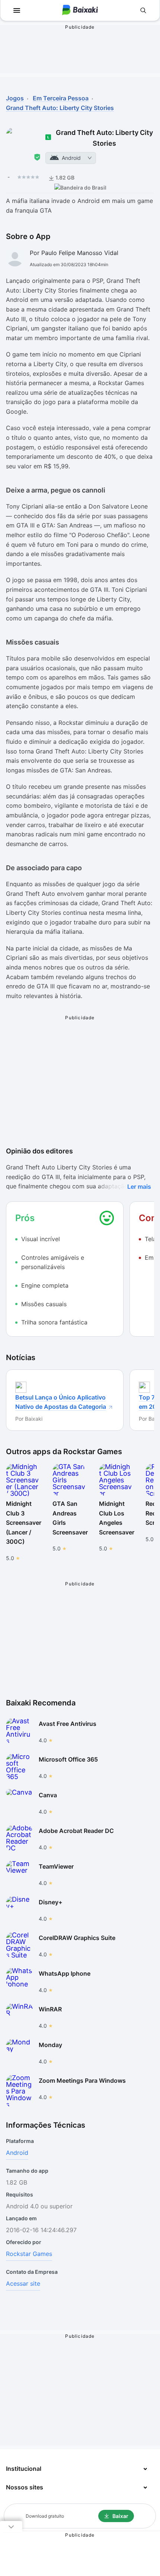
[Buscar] (143, 10)
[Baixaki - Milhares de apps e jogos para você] (80, 11)
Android (17, 2153)
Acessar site (23, 2283)
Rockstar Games (29, 2254)
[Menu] (17, 10)
